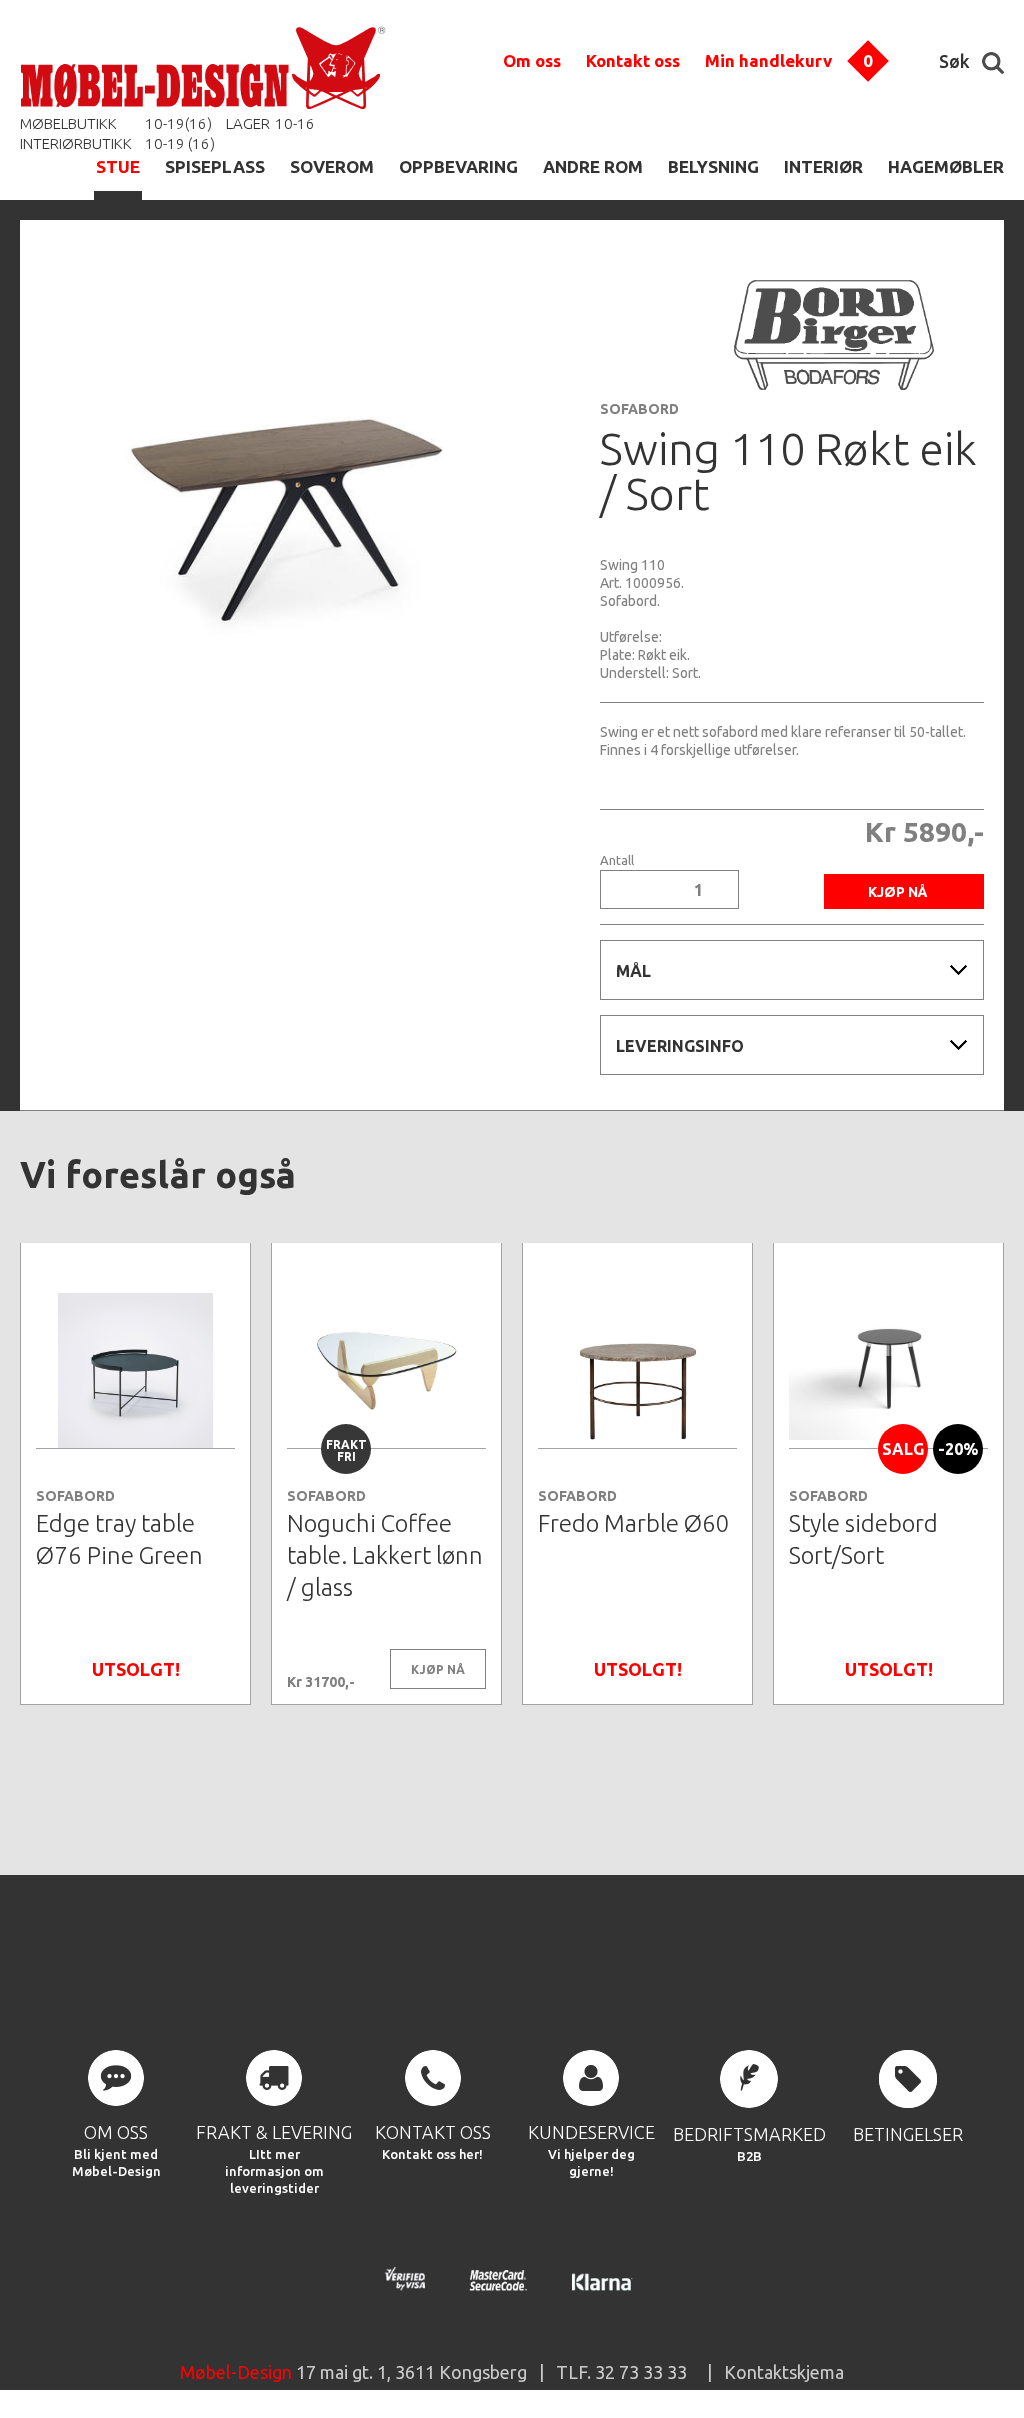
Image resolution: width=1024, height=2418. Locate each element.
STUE (118, 166)
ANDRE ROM (593, 166)
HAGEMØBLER (946, 166)
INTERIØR (823, 166)
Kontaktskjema (784, 2372)
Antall (617, 860)
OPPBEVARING (458, 166)
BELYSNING (713, 166)
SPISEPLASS (215, 166)
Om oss (532, 60)
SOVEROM (332, 166)
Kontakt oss (633, 60)
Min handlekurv (768, 60)
